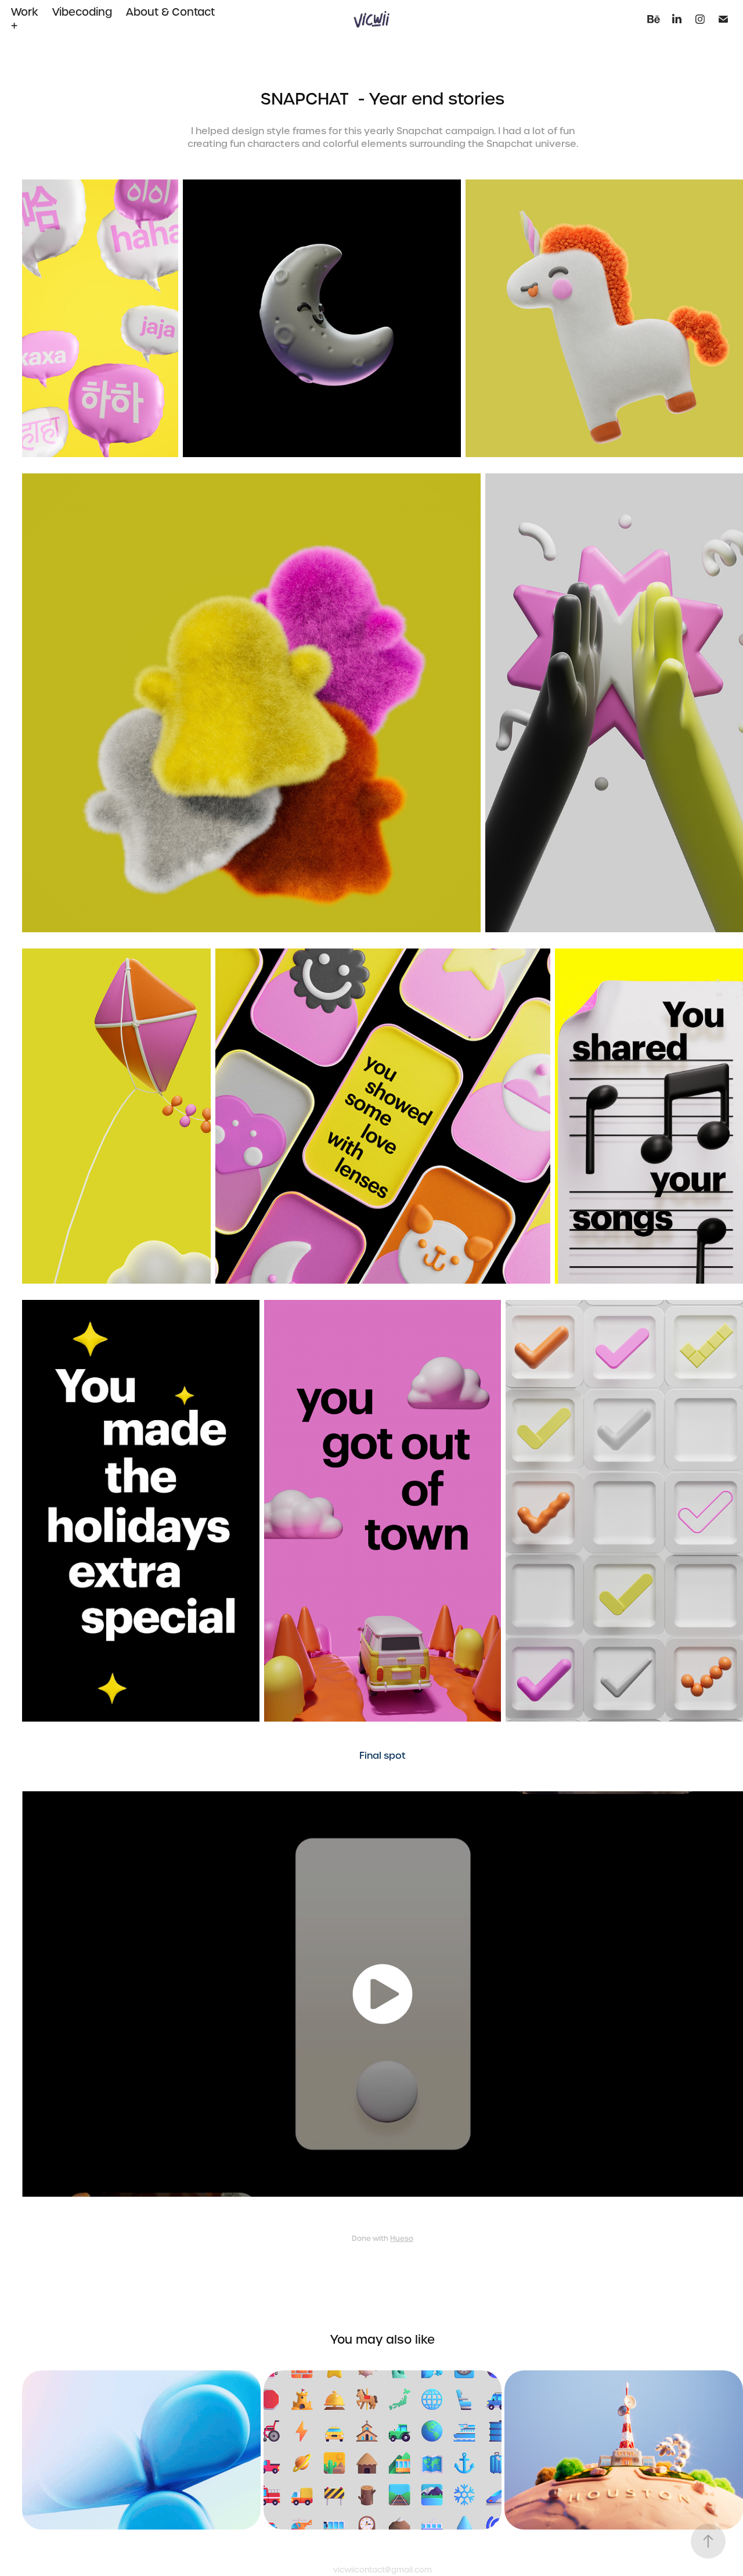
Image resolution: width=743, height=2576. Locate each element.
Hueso (402, 2239)
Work (25, 12)
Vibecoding (82, 12)
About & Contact (170, 12)
